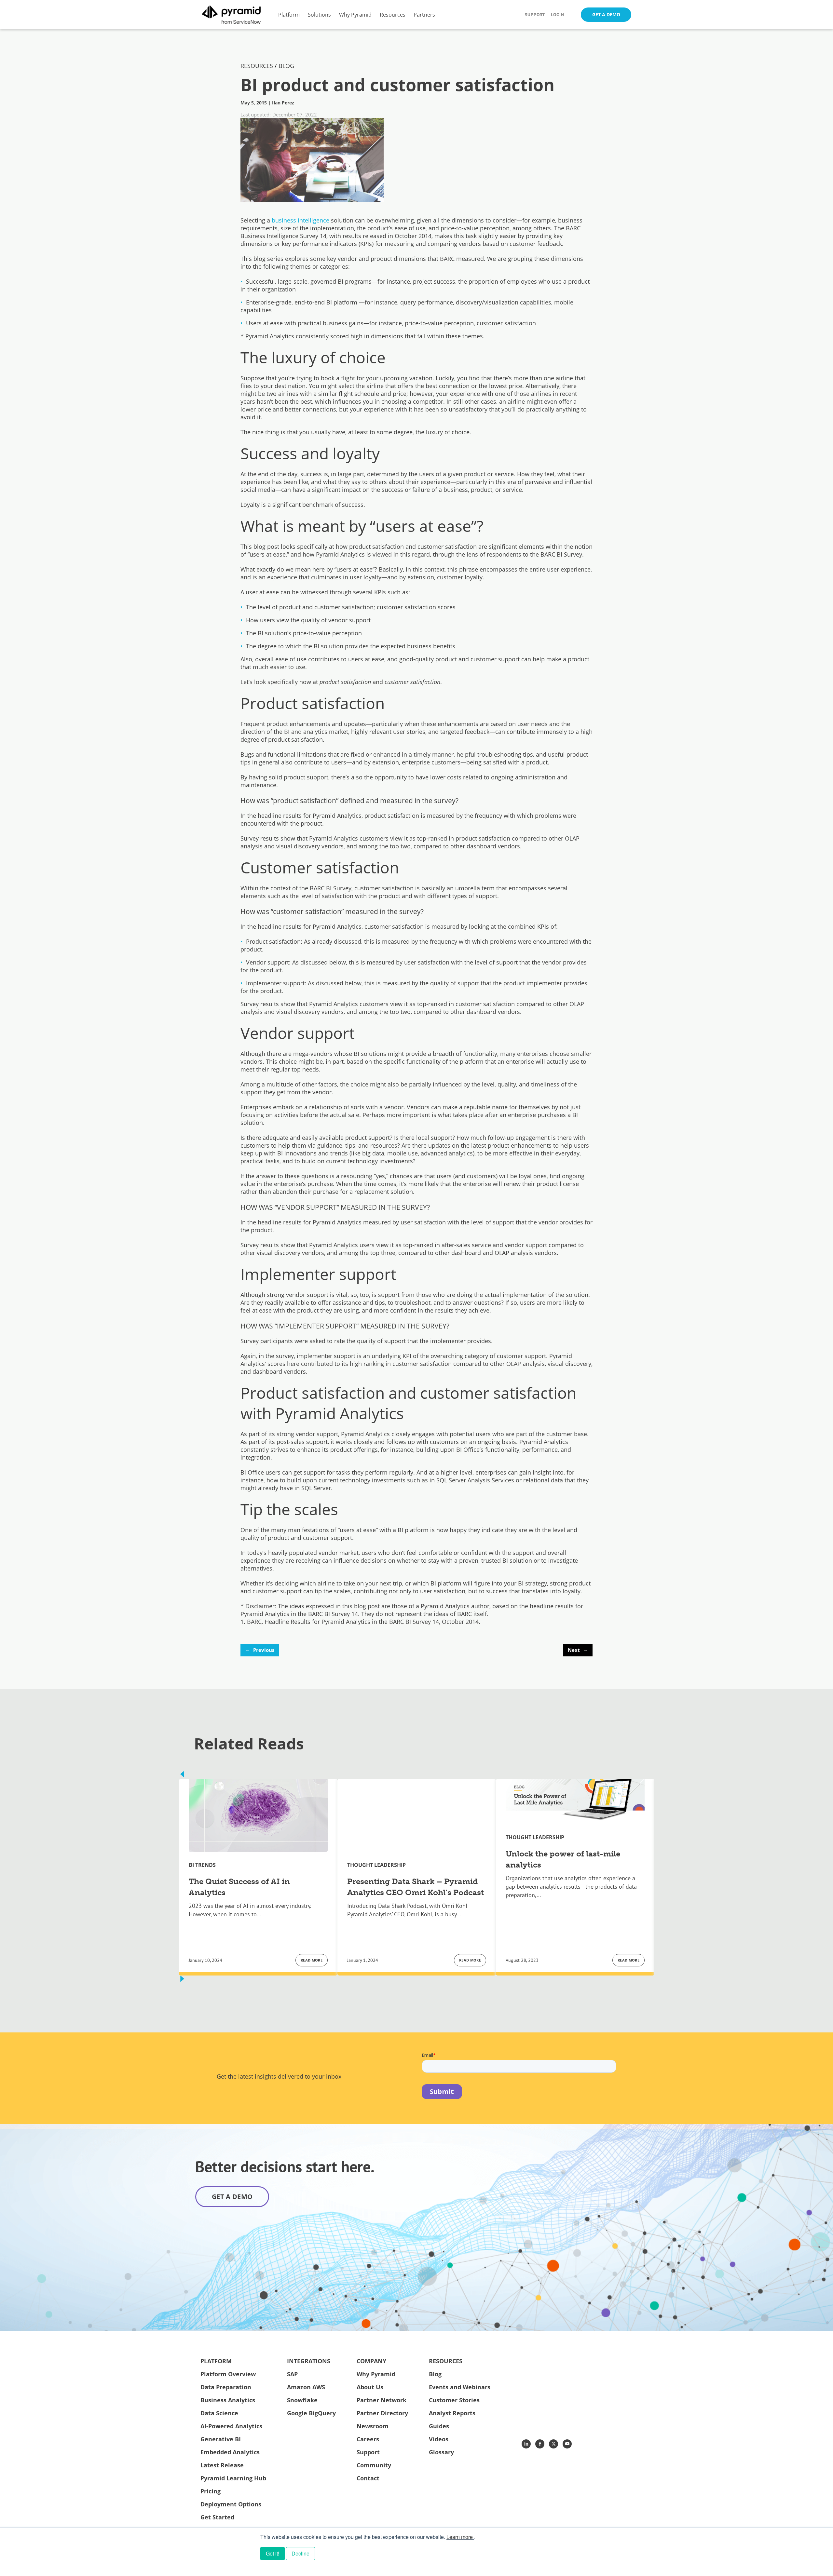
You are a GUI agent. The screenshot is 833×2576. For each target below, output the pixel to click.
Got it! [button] (273, 2553)
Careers (368, 2439)
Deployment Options (231, 2504)
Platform (289, 14)
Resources (393, 14)
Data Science (219, 2413)
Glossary (441, 2452)
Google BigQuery (311, 2413)
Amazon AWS (306, 2387)
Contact (368, 2478)
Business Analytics (228, 2400)
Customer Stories (454, 2400)
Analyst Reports (452, 2413)
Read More (312, 1960)
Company (371, 2361)
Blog (435, 2374)
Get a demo (232, 2197)
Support (535, 15)
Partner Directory (382, 2413)
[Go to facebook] (540, 2444)
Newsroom (373, 2426)
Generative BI (221, 2439)
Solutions (319, 14)
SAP (292, 2374)
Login (558, 15)
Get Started (217, 2517)
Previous (260, 1650)
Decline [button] (300, 2553)
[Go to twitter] (553, 2444)
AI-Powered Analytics (231, 2426)
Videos (439, 2439)
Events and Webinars (460, 2387)
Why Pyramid (355, 14)
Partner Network (382, 2400)
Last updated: (256, 115)
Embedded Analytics (230, 2452)
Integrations (309, 2361)
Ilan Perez (283, 103)
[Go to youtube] (567, 2444)
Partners (424, 14)
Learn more (460, 2537)
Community (374, 2465)
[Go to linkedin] (526, 2444)
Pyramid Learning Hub (233, 2478)
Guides (439, 2426)
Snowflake (302, 2400)
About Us (370, 2387)
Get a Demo (606, 14)
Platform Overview (228, 2374)
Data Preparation (226, 2387)
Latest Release (222, 2465)
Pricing (211, 2491)
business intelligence (300, 220)
